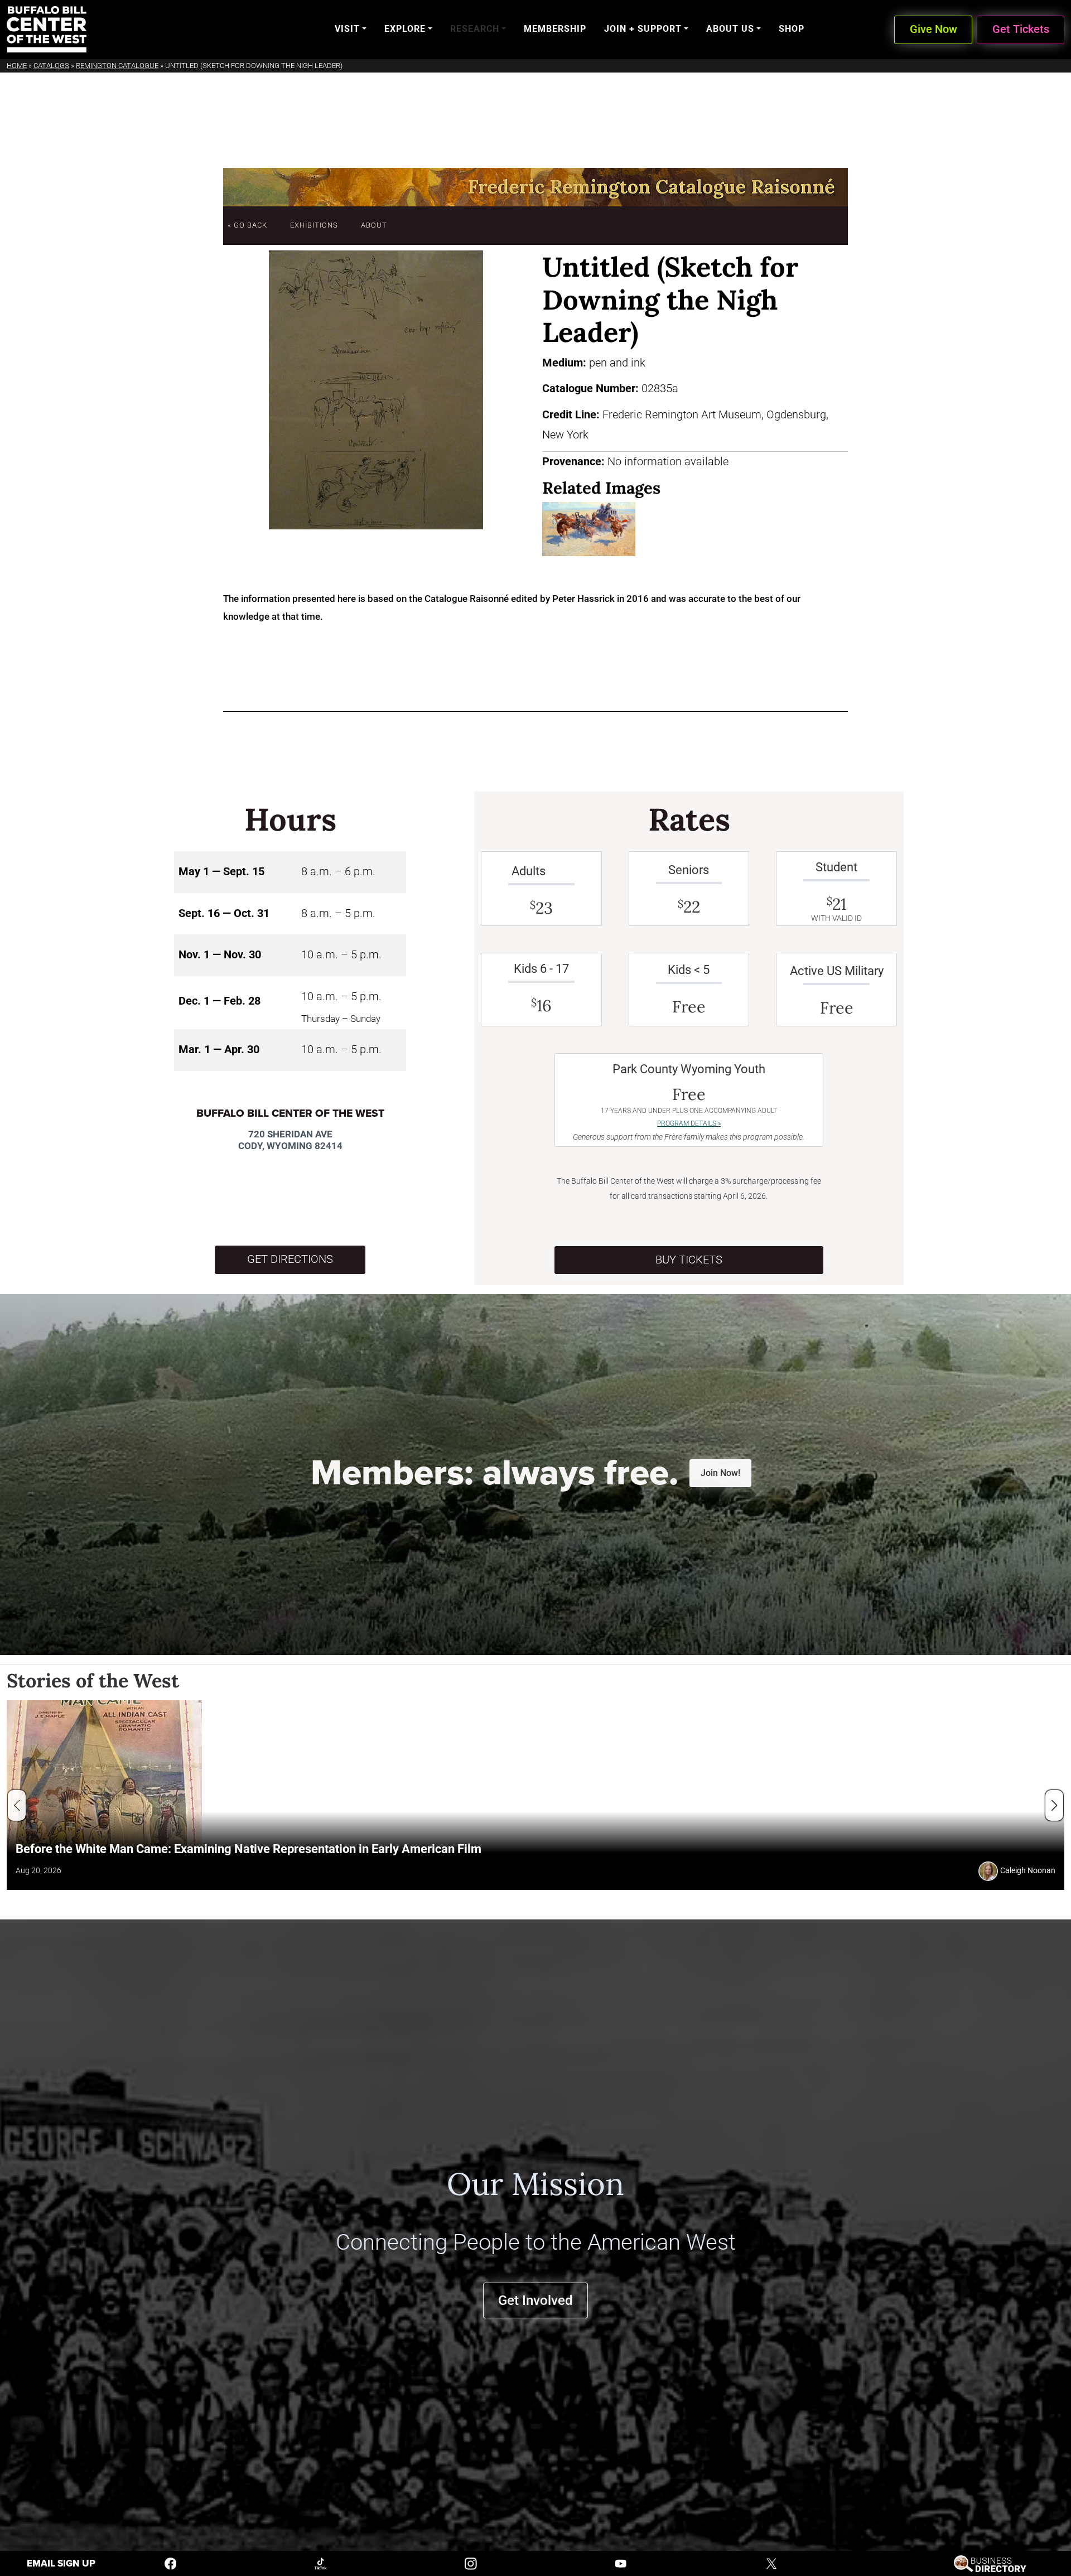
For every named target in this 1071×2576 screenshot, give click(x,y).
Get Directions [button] (290, 1259)
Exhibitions (314, 225)
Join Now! (720, 1473)
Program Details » (689, 1123)
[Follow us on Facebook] (171, 2563)
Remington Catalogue (117, 66)
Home (17, 66)
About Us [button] (730, 29)
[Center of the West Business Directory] (990, 2563)
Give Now (933, 29)
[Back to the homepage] (47, 29)
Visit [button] (347, 29)
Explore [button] (405, 29)
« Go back (247, 225)
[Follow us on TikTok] (321, 2563)
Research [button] (475, 29)
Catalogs (51, 66)
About (374, 225)
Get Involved (535, 2300)
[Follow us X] (771, 2563)
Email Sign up (61, 2563)
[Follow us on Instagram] (471, 2563)
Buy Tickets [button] (689, 1260)
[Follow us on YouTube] (621, 2563)
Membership (555, 29)
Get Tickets (1021, 29)
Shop (792, 29)
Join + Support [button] (643, 29)
